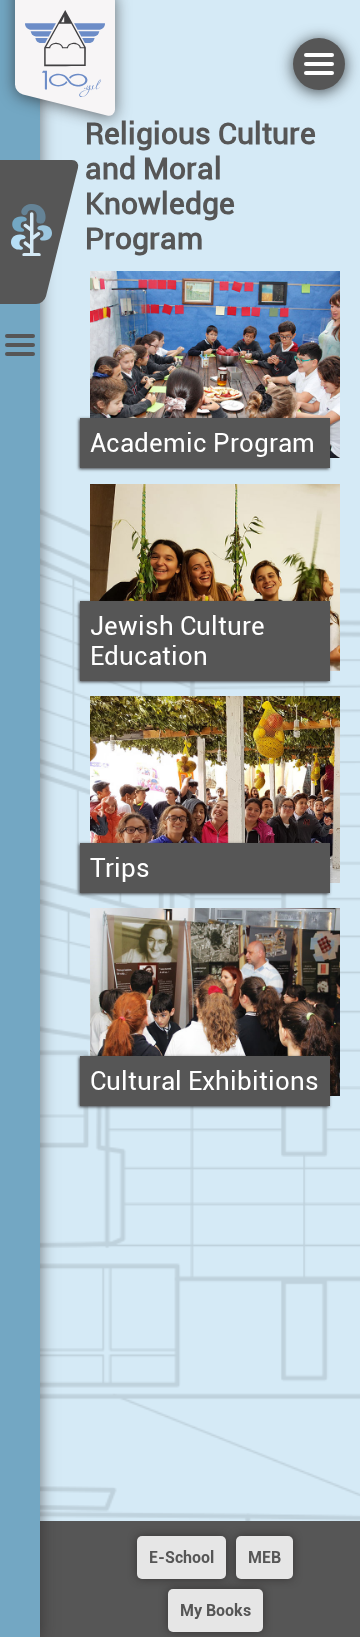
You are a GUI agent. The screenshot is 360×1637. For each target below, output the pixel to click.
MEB (264, 1557)
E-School (181, 1557)
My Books (215, 1610)
